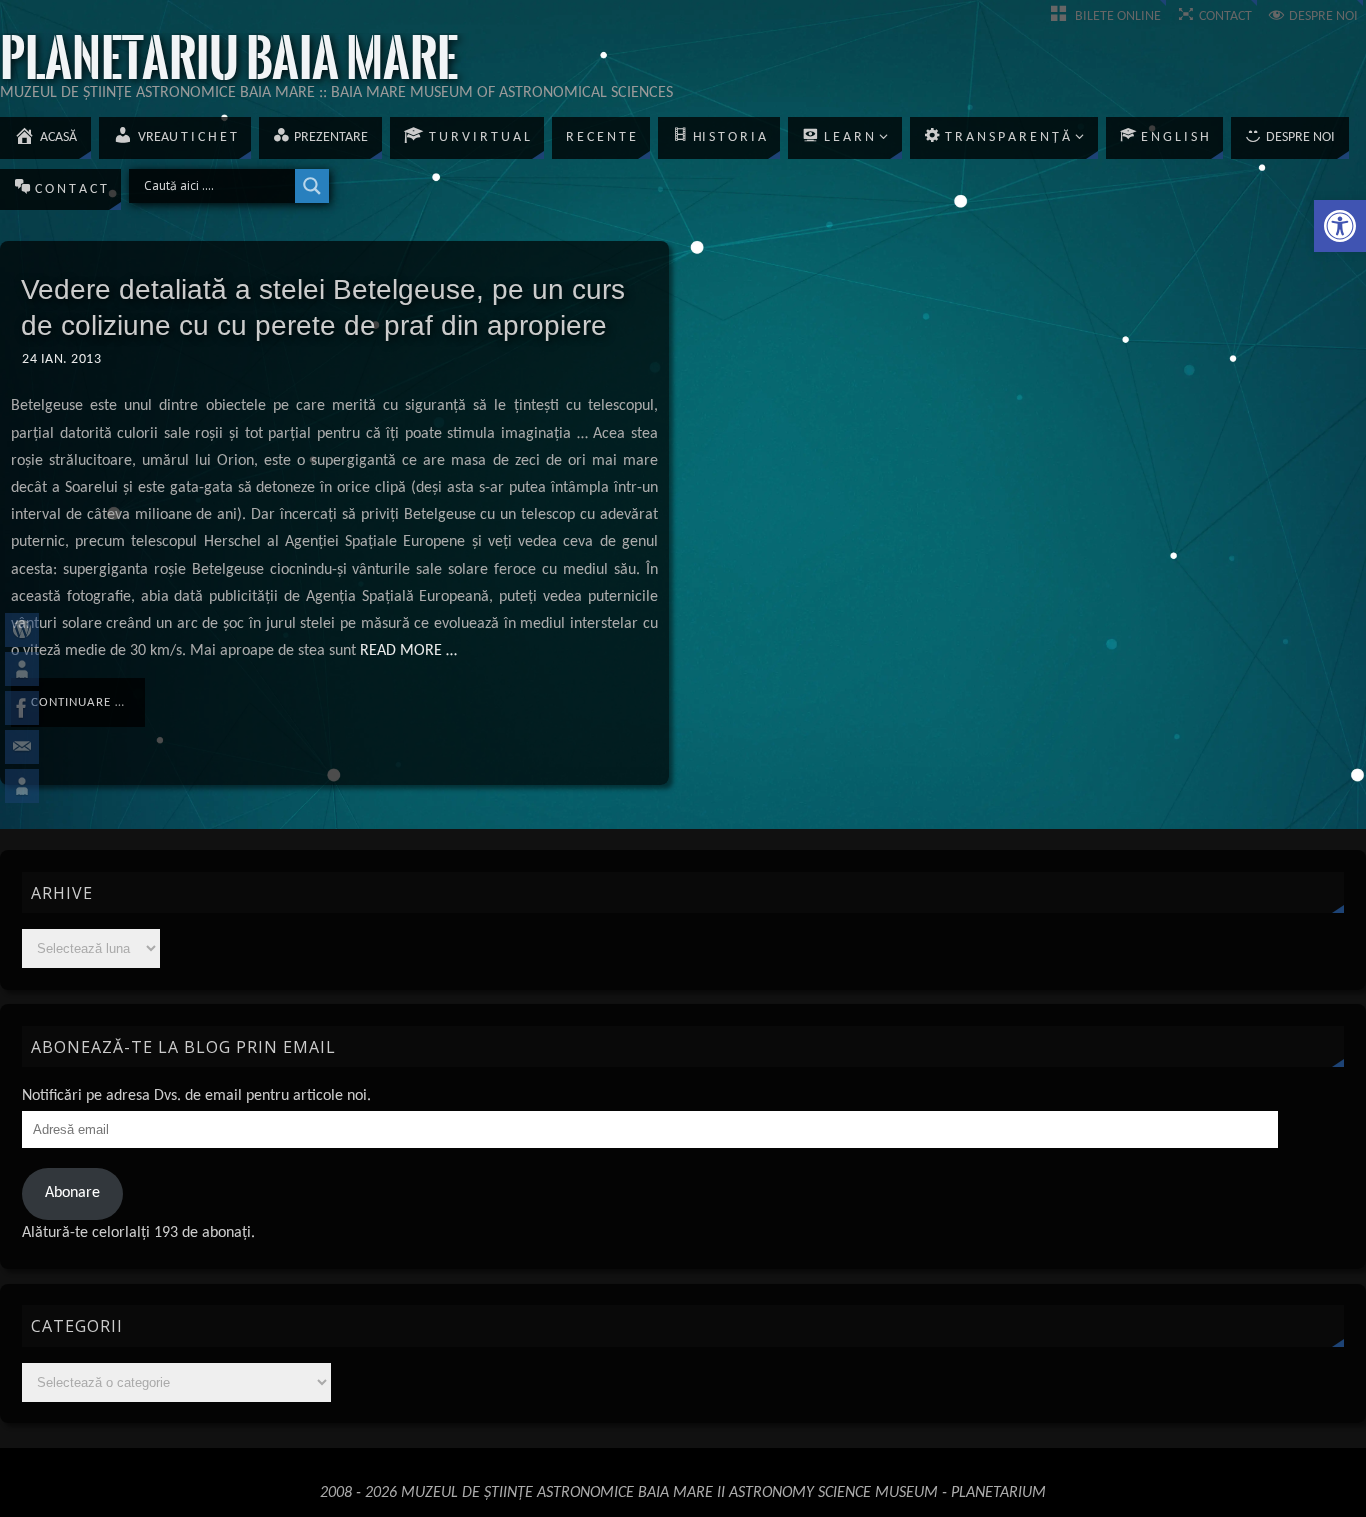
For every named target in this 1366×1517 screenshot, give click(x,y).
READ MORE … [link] (406, 651)
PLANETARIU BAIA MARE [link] (229, 59)
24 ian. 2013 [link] (61, 359)
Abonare (72, 1193)
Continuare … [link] (78, 702)
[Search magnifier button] (312, 186)
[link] (1340, 226)
